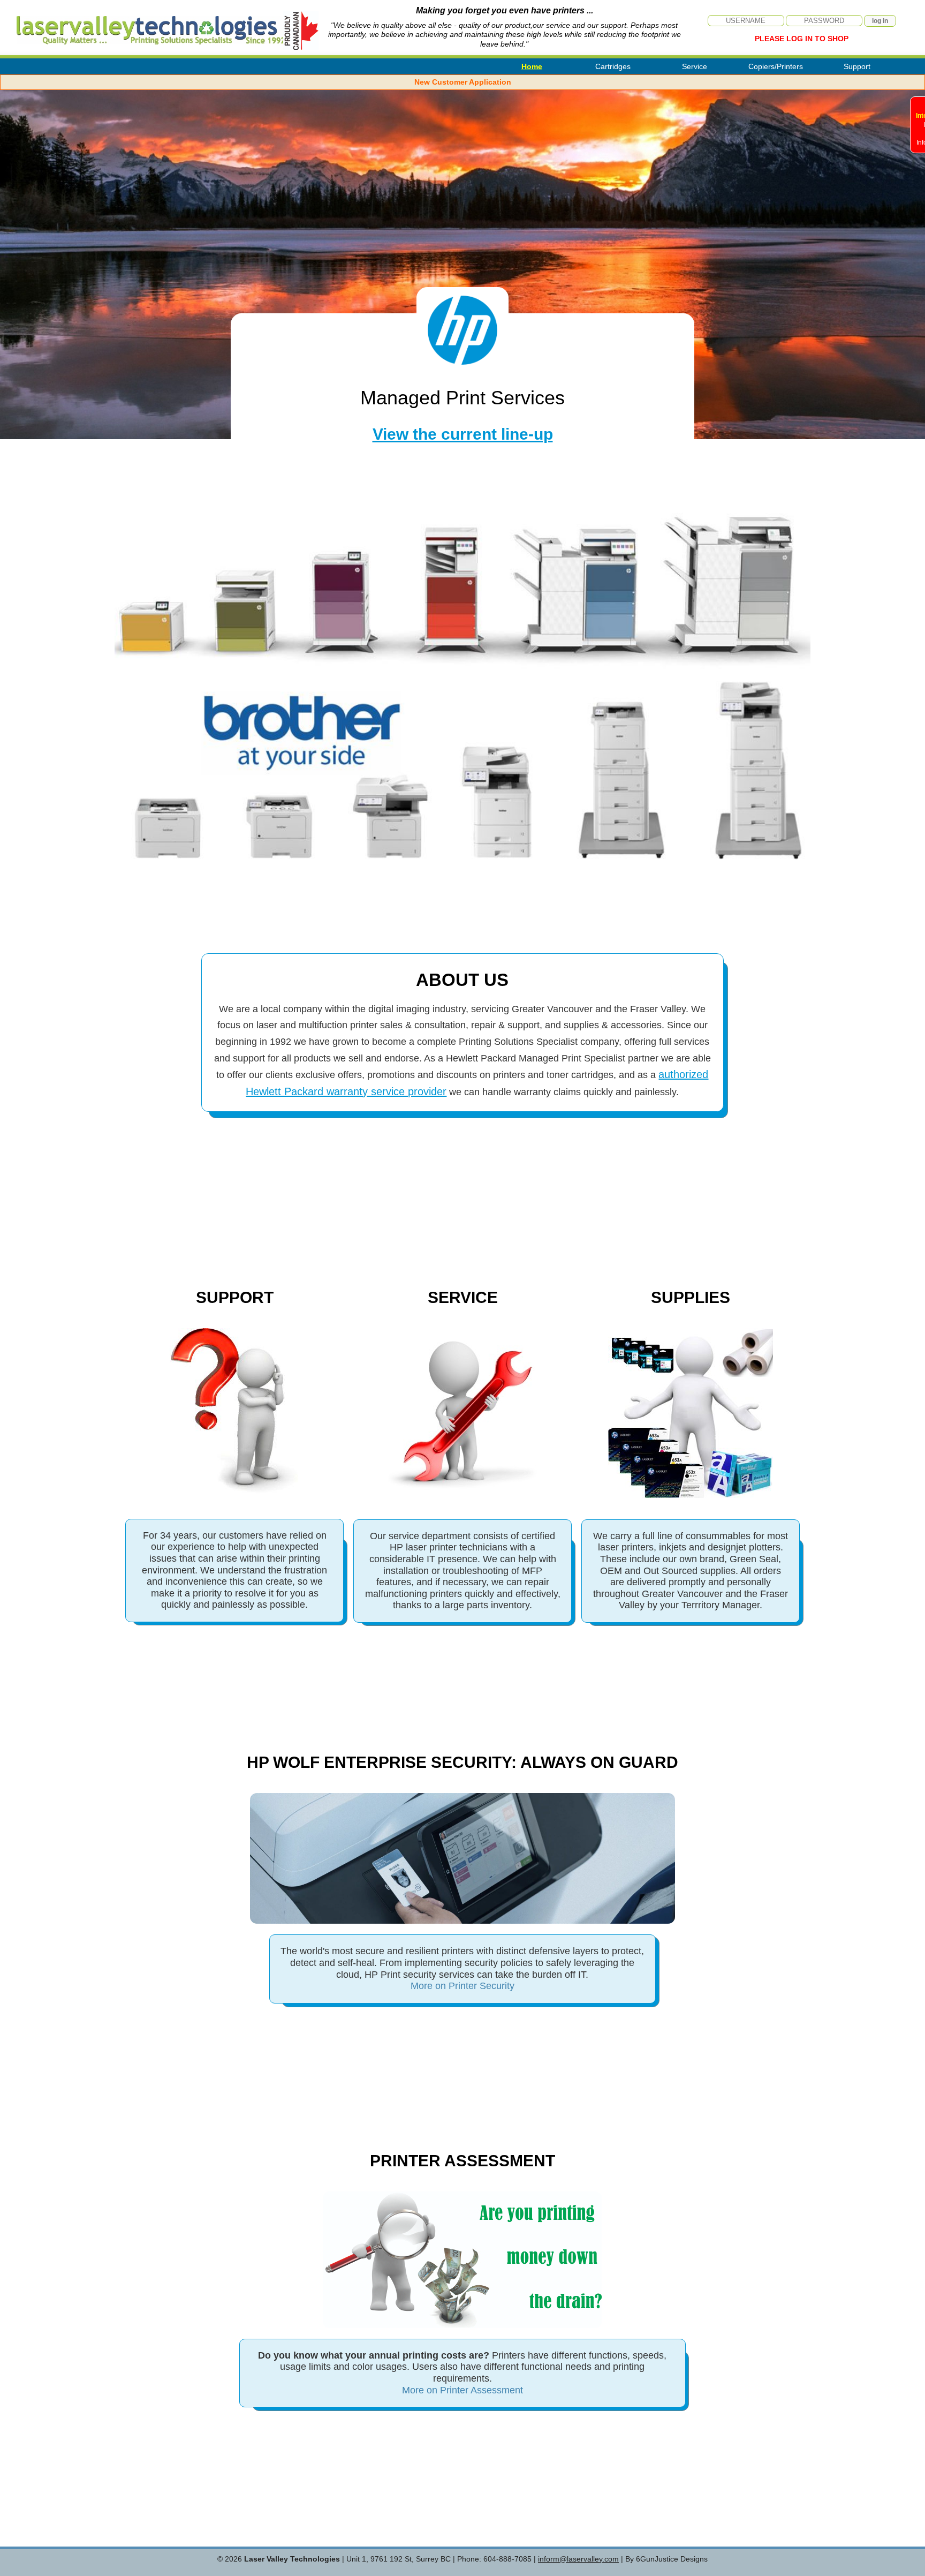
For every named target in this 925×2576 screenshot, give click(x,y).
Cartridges (613, 66)
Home (532, 66)
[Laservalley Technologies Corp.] (136, 25)
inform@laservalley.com (578, 2559)
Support (857, 66)
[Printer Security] (462, 1922)
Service (695, 66)
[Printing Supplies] (691, 1413)
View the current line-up (463, 434)
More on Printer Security (462, 1986)
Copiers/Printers (776, 66)
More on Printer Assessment (462, 2390)
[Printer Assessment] (462, 2326)
